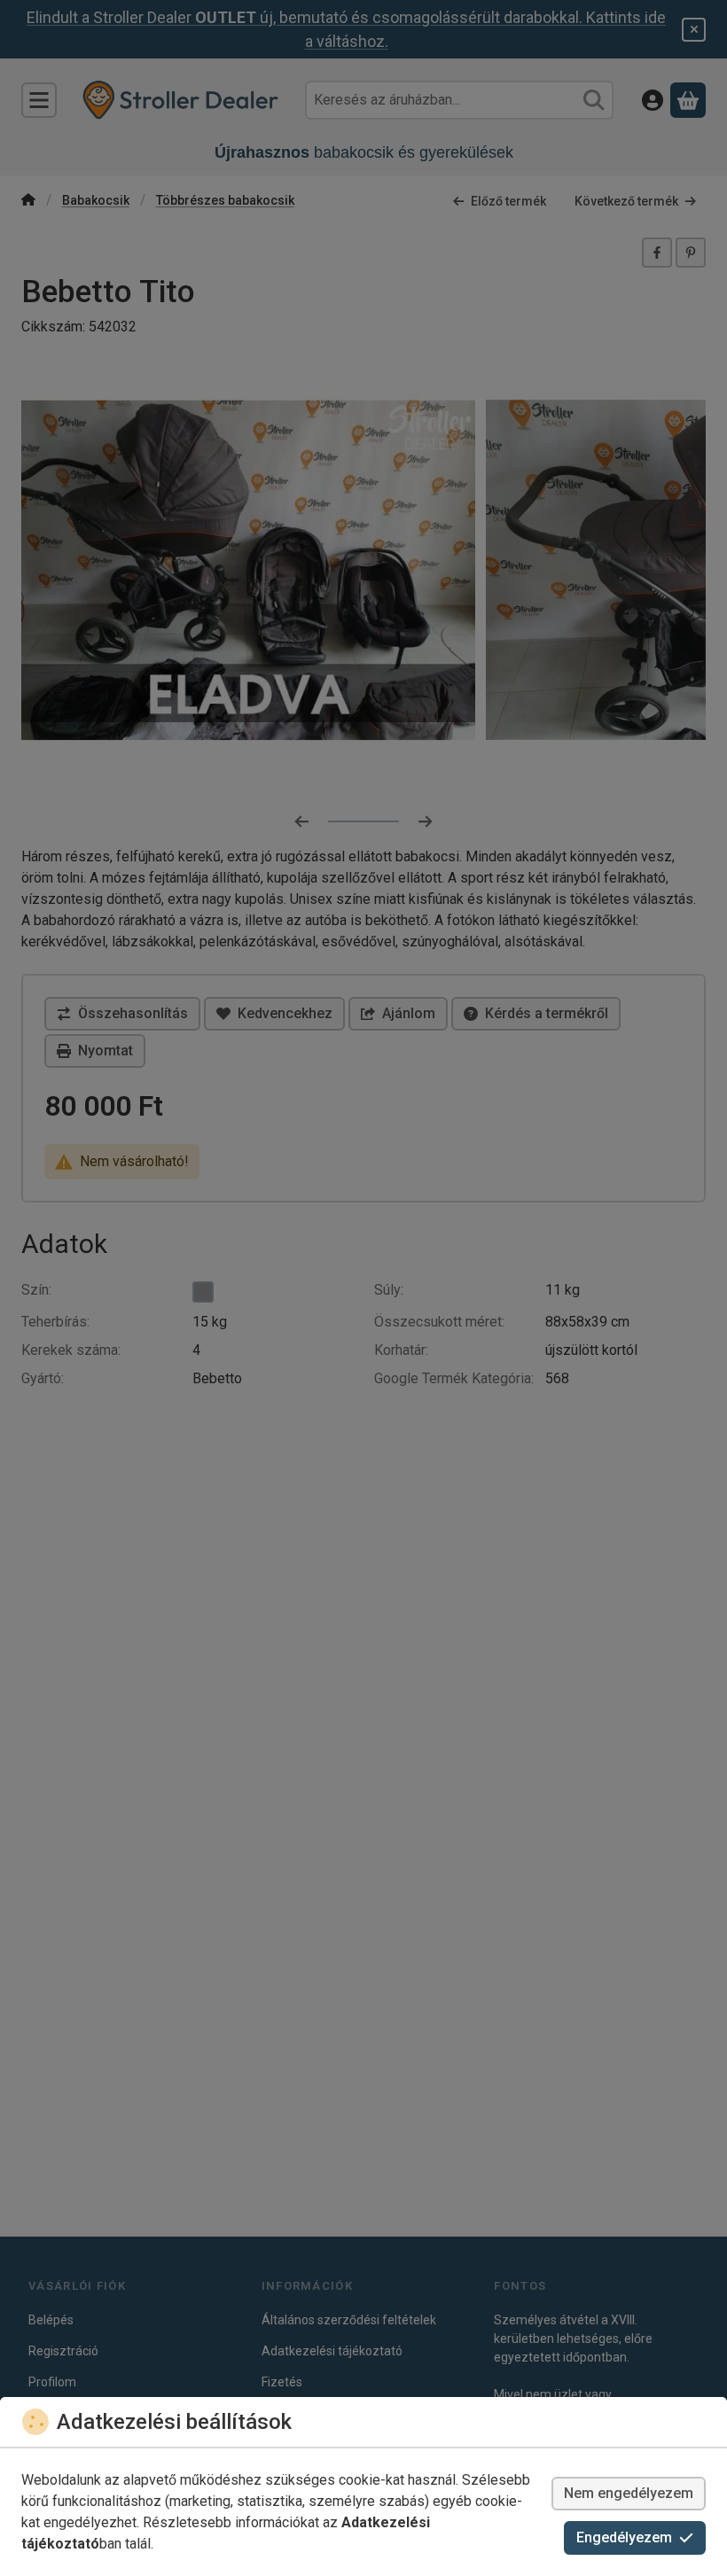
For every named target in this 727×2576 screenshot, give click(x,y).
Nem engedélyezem (629, 2493)
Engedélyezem (624, 2537)
